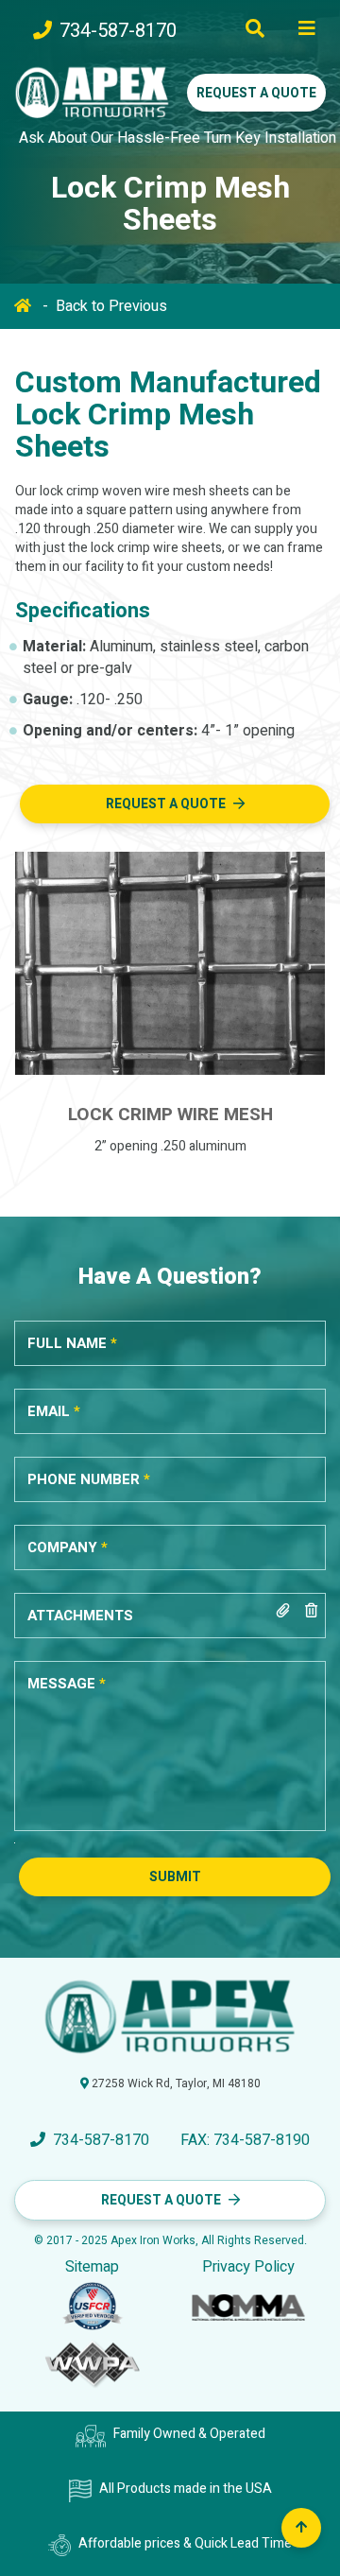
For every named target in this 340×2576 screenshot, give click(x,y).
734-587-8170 (118, 30)
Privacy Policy (248, 2267)
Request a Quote (256, 93)
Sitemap (92, 2267)
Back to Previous (111, 306)
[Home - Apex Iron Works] (92, 92)
